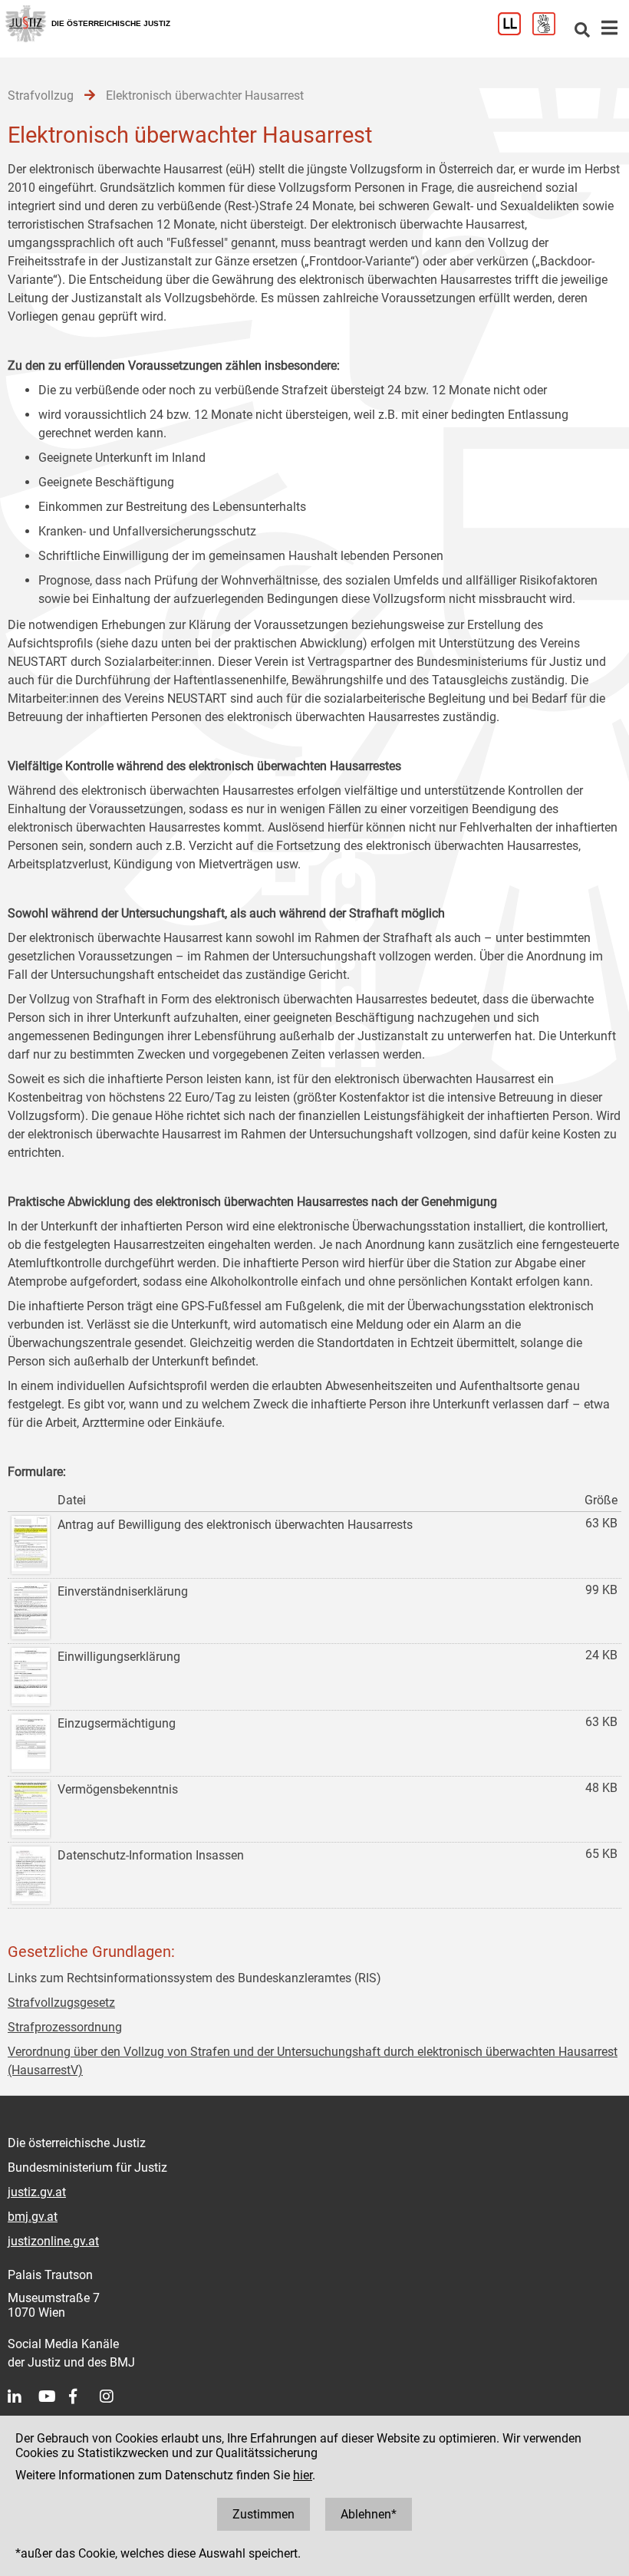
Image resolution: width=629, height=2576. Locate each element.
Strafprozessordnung (65, 2027)
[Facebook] (84, 2396)
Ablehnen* (369, 2514)
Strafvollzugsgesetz (61, 2003)
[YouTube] (54, 2396)
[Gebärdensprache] (550, 31)
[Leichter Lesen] (515, 31)
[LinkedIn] (23, 2396)
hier (303, 2475)
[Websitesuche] (582, 31)
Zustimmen (263, 2514)
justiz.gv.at (37, 2192)
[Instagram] (115, 2396)
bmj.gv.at (33, 2217)
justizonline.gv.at (53, 2241)
